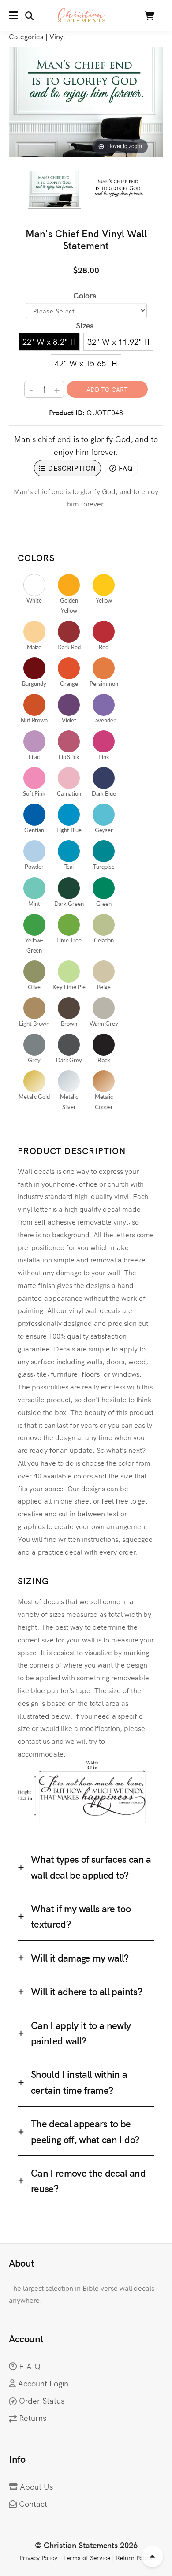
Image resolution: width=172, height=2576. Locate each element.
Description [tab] (71, 468)
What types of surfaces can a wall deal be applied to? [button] (91, 1866)
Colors (85, 295)
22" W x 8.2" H (49, 341)
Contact (33, 2503)
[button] (21, 15)
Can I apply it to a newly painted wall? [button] (81, 2033)
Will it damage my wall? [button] (80, 1957)
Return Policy (135, 2557)
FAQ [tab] (125, 468)
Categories (26, 36)
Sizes (85, 325)
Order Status (42, 2400)
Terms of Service (86, 2557)
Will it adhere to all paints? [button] (86, 1991)
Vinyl (57, 36)
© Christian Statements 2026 (86, 2545)
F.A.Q (30, 2366)
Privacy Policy (38, 2557)
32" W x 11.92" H (118, 341)
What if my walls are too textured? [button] (81, 1916)
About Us (36, 2486)
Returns (33, 2418)
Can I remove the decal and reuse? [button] (88, 2180)
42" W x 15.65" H (86, 363)
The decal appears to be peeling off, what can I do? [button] (85, 2131)
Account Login (43, 2383)
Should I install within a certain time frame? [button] (79, 2081)
